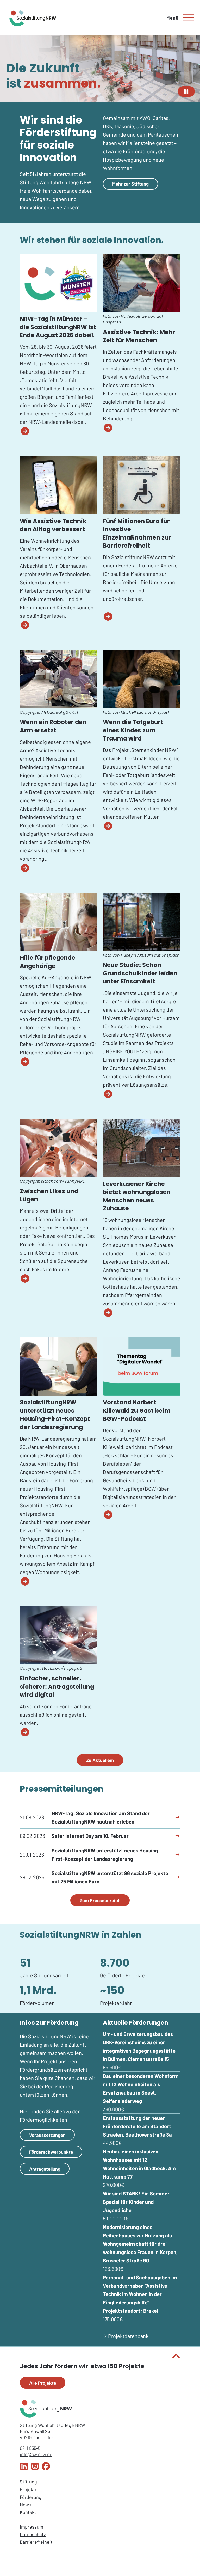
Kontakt (28, 2512)
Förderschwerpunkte (51, 2152)
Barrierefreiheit (36, 2542)
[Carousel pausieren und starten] (186, 91)
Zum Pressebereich (100, 1900)
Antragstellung (45, 2169)
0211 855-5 (30, 2448)
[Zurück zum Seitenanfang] (100, 2357)
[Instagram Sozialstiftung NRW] (35, 2469)
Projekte (29, 2489)
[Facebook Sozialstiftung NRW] (46, 2469)
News (25, 2505)
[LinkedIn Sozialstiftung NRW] (24, 2469)
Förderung (31, 2497)
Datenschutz (33, 2534)
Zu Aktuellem (100, 1760)
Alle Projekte (43, 2383)
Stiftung (28, 2482)
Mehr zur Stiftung (130, 184)
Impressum (32, 2527)
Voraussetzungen (47, 2135)
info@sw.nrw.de (36, 2454)
